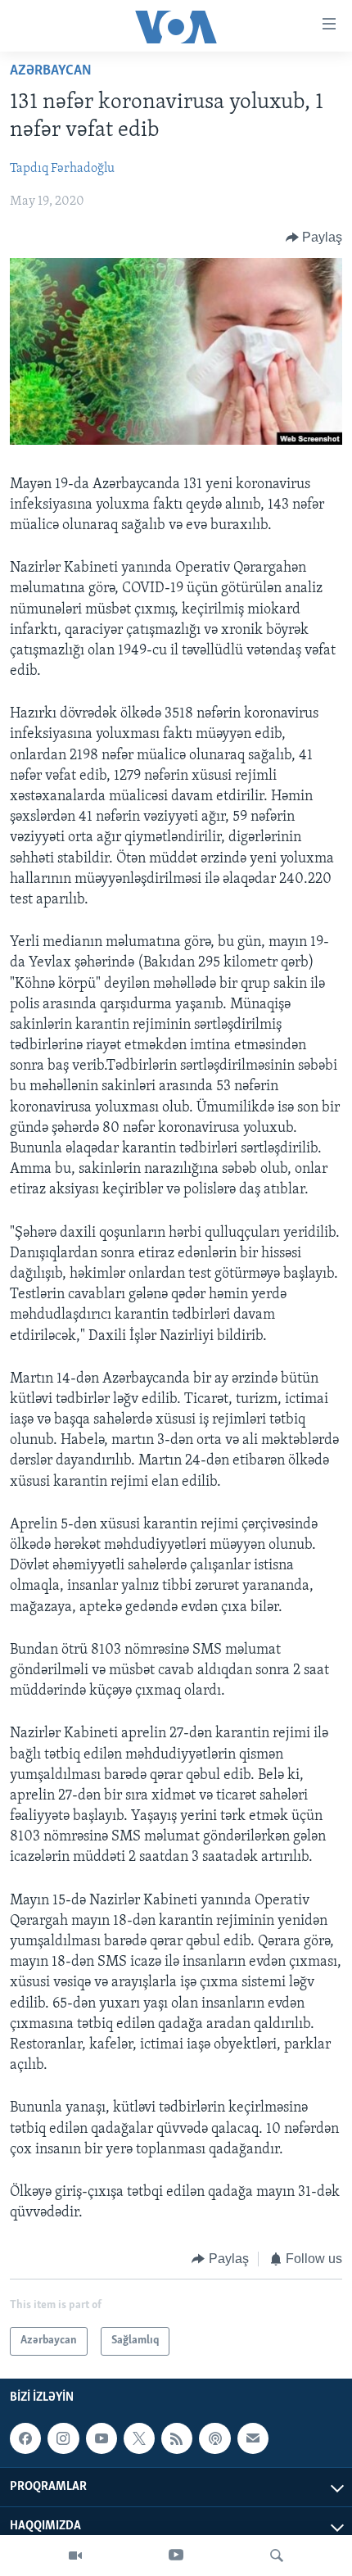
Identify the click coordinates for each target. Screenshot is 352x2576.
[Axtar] (277, 2556)
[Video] (75, 2556)
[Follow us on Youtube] (102, 2438)
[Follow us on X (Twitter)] (139, 2438)
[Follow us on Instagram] (63, 2438)
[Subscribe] (253, 2438)
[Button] (314, 238)
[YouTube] (176, 2556)
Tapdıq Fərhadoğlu (62, 169)
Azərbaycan (51, 71)
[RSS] (177, 2438)
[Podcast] (214, 2438)
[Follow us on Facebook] (25, 2438)
